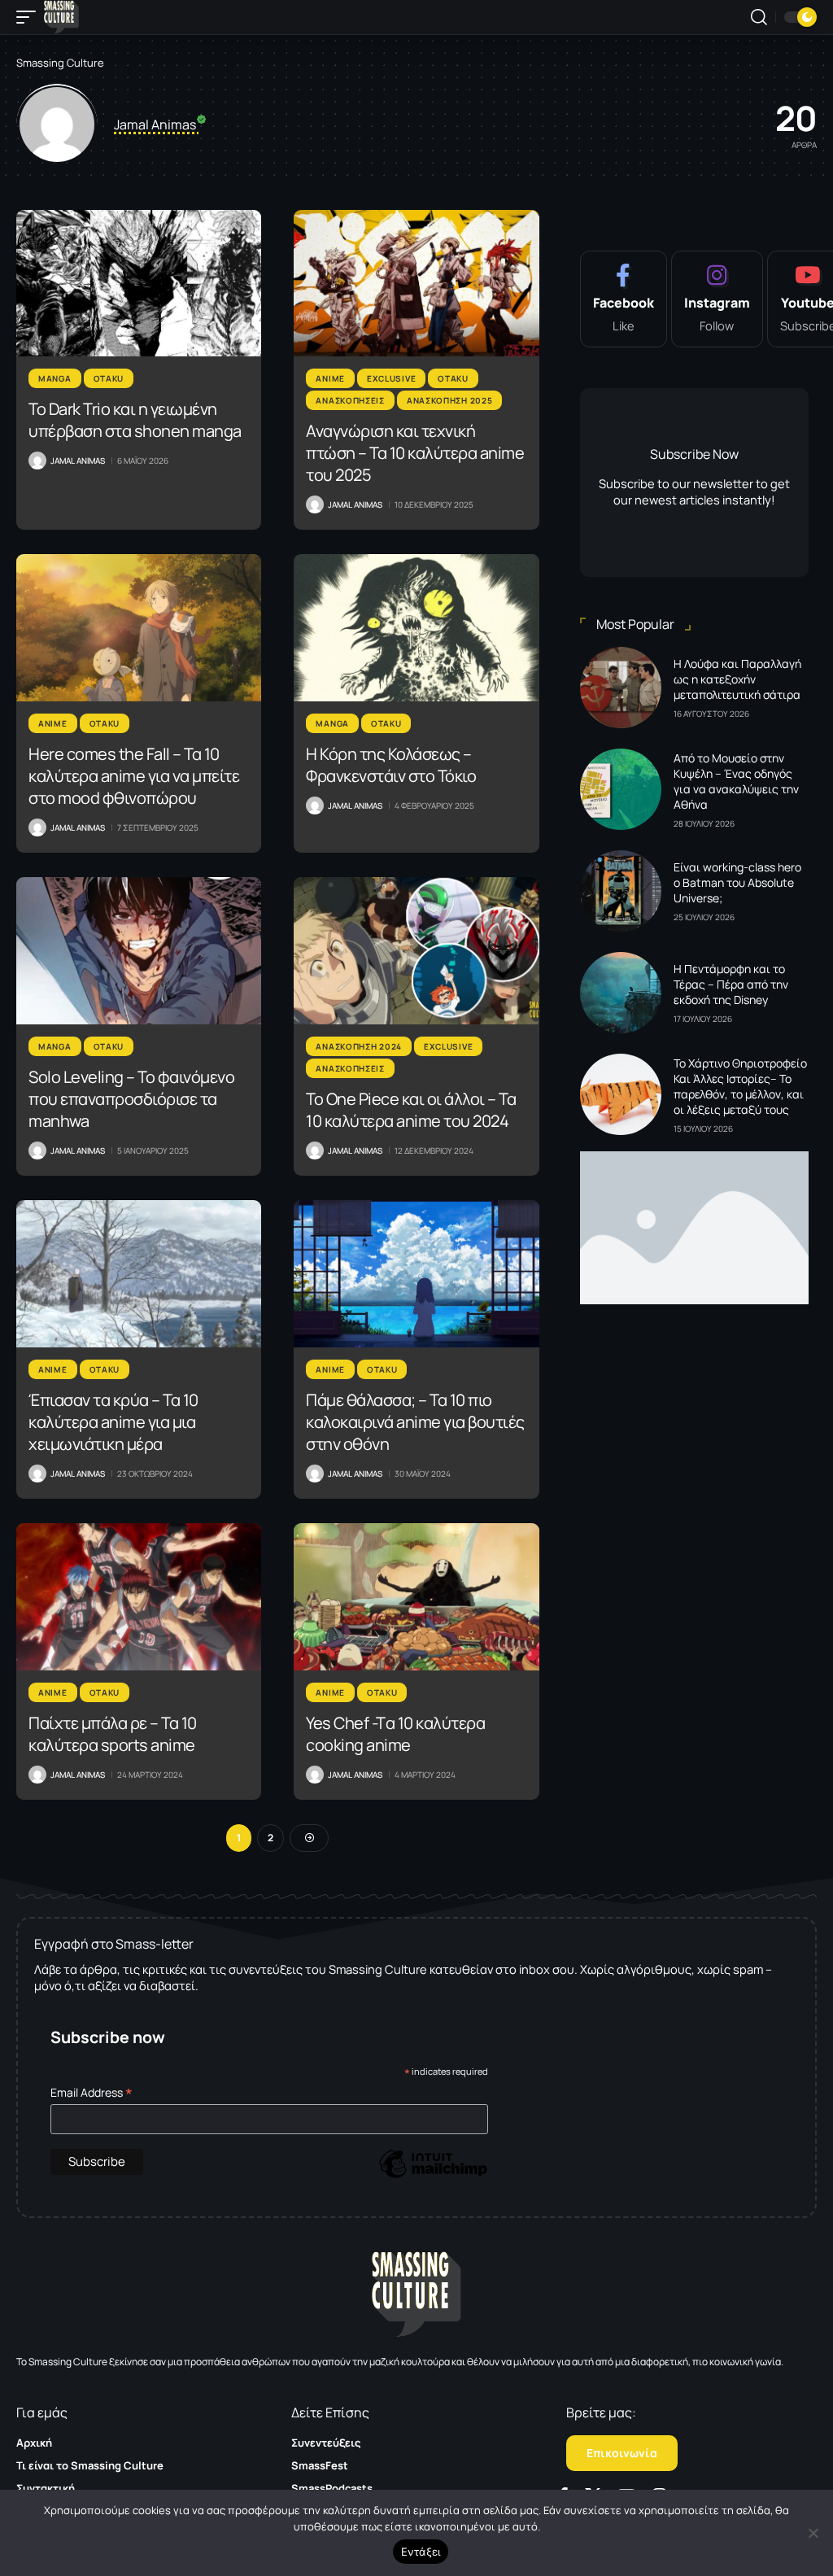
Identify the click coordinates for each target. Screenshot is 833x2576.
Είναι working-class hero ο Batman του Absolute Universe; (737, 882)
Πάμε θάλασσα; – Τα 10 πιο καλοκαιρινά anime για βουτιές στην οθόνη (415, 1422)
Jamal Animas (78, 461)
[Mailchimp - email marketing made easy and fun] (433, 2176)
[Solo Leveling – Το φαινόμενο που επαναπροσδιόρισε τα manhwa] (139, 951)
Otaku (109, 378)
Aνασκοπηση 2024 (359, 1046)
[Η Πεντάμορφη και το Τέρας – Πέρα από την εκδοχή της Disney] (621, 993)
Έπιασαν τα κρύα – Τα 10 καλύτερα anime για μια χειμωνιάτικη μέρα (113, 1422)
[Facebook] (624, 299)
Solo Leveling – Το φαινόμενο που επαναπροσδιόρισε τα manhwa (131, 1099)
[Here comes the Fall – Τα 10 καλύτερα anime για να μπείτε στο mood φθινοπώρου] (139, 628)
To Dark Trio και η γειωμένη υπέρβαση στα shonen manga (135, 420)
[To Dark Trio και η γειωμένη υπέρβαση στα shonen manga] (139, 284)
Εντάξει (421, 2552)
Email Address (92, 2092)
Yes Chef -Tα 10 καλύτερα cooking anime (395, 1734)
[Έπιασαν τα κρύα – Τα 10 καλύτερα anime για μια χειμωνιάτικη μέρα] (139, 1274)
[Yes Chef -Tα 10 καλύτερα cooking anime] (416, 1597)
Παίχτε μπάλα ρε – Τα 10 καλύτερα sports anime (113, 1734)
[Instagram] (717, 299)
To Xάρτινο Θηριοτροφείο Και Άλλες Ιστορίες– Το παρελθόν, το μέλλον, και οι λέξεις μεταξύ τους (740, 1086)
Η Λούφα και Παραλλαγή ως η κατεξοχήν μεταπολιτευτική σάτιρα (737, 679)
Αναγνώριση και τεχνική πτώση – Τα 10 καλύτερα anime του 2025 (415, 453)
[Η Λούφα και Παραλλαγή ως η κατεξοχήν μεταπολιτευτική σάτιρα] (621, 688)
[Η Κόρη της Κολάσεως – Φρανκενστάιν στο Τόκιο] (416, 628)
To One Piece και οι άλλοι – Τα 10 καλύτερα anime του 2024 (411, 1110)
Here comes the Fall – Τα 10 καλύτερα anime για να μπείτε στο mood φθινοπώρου (134, 776)
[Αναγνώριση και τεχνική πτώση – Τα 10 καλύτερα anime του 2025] (416, 284)
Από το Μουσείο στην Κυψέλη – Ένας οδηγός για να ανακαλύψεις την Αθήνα (736, 781)
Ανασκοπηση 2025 (450, 400)
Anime (330, 378)
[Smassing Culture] (61, 17)
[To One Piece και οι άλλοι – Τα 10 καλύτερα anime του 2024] (416, 951)
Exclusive (391, 378)
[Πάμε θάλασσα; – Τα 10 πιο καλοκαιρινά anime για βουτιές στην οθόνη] (416, 1274)
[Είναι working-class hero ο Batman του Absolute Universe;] (621, 891)
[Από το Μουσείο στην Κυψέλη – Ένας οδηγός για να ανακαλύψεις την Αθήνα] (621, 789)
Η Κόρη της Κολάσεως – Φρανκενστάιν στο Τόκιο (391, 765)
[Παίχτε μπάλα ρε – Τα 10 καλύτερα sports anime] (139, 1597)
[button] (30, 17)
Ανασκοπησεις (350, 400)
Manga (55, 378)
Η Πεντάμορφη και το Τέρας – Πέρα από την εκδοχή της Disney (731, 984)
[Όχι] (813, 2533)
